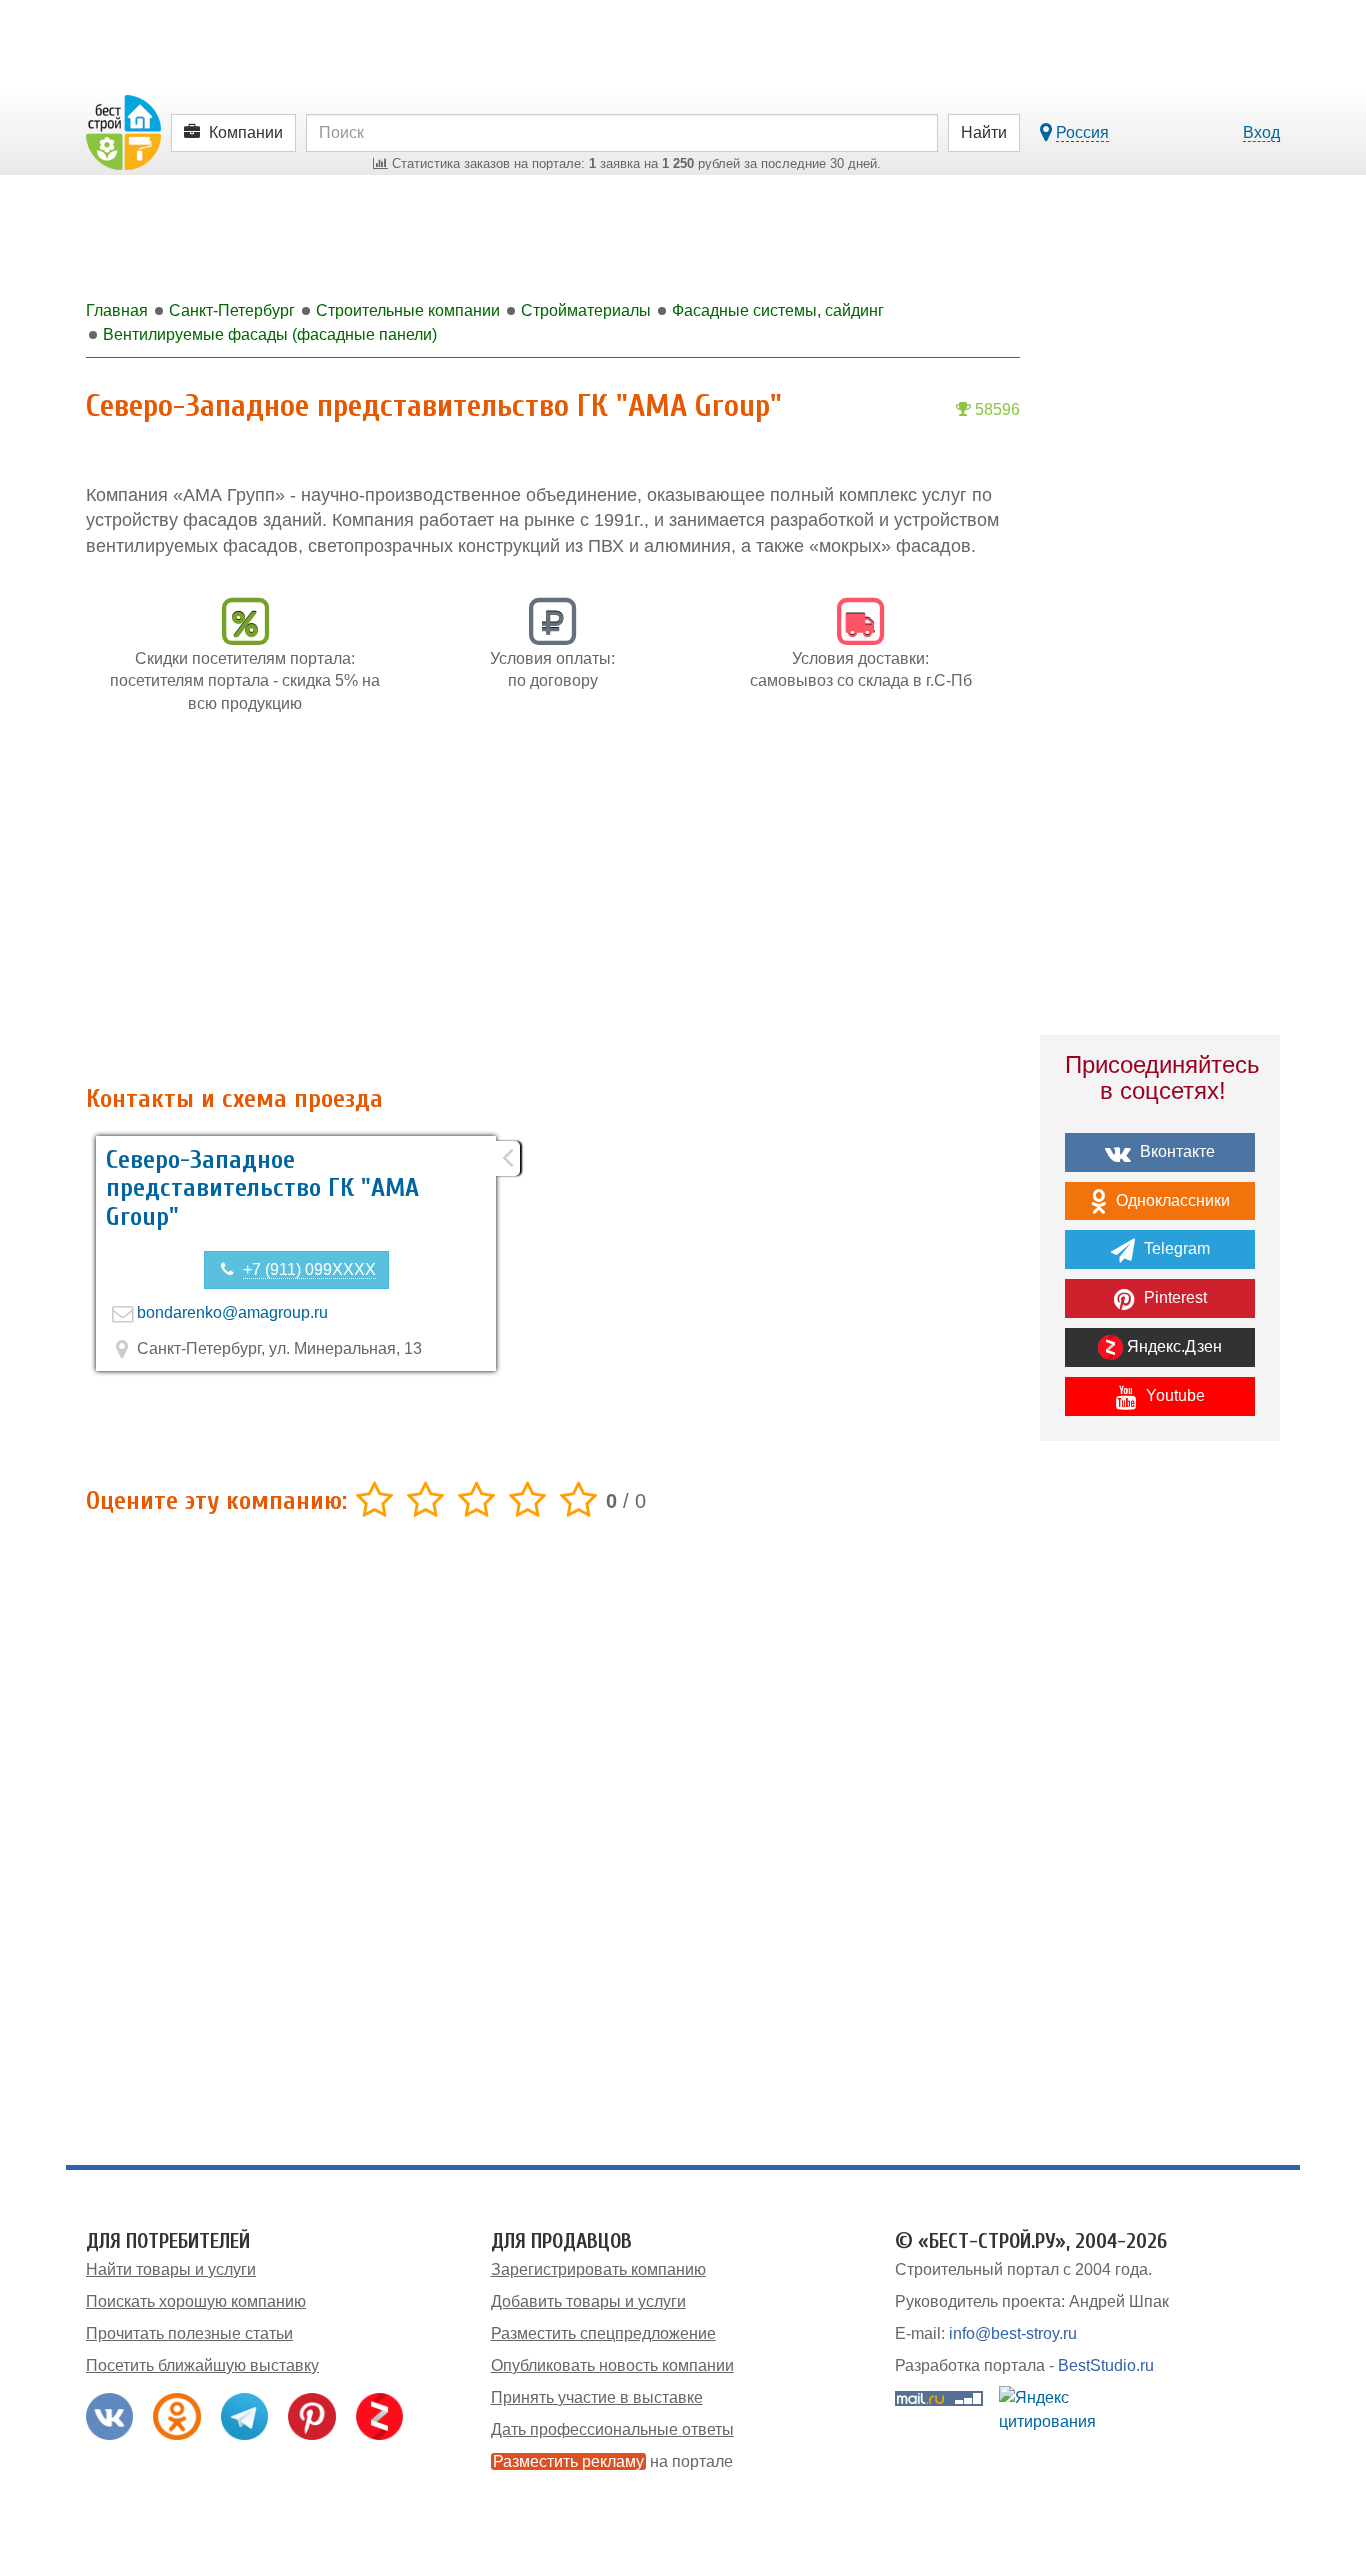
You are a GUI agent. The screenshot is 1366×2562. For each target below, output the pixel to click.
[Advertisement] (553, 910)
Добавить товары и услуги (588, 2301)
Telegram (1175, 1248)
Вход (1261, 132)
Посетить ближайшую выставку (202, 2365)
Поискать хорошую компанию (196, 2301)
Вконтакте (1175, 1151)
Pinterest (1173, 1297)
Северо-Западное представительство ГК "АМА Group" (262, 1188)
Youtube (1173, 1395)
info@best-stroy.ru (1013, 2333)
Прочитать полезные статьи (189, 2333)
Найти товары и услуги (171, 2269)
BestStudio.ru (1106, 2365)
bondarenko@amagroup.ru (232, 1312)
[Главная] (123, 131)
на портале (613, 2461)
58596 (995, 409)
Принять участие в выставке (597, 2397)
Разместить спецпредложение (603, 2333)
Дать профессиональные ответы (612, 2429)
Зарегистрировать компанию (598, 2269)
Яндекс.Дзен (1172, 1346)
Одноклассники (1171, 1200)
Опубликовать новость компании (612, 2365)
